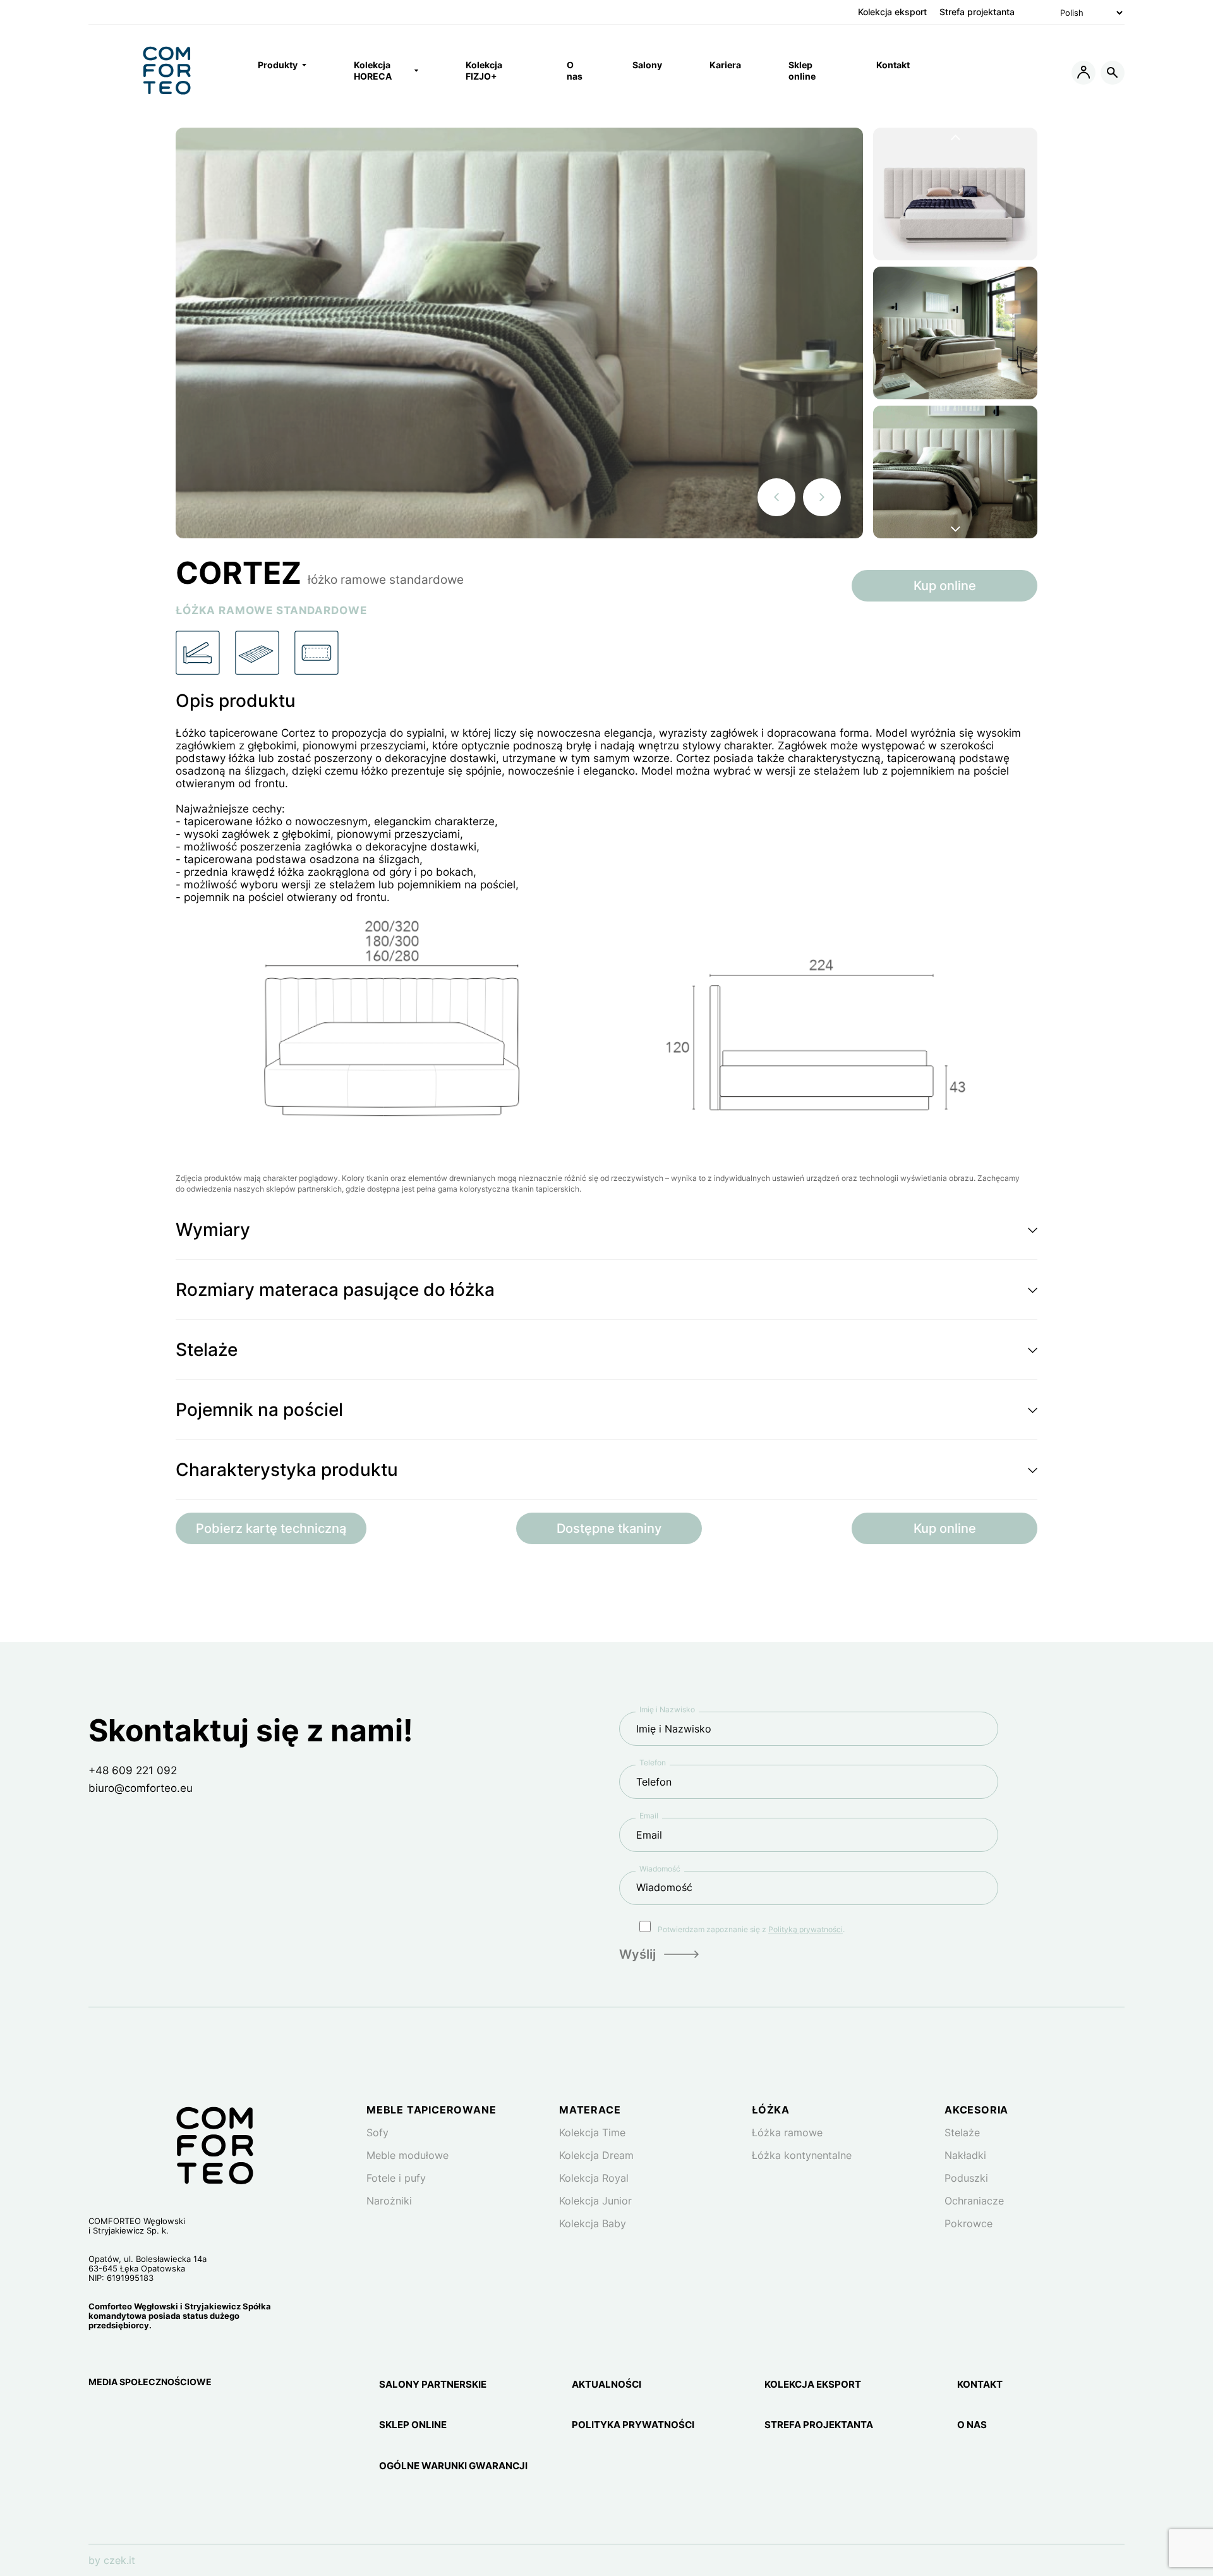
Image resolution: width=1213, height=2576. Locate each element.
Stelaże (962, 2132)
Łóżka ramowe (787, 2132)
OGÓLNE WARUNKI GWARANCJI (453, 2466)
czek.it (119, 2560)
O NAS (972, 2425)
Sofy (377, 2132)
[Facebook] (128, 2415)
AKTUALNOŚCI (606, 2385)
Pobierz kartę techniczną (271, 1528)
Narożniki (389, 2201)
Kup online (945, 586)
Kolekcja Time (592, 2132)
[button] (606, 1230)
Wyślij (637, 1954)
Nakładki (965, 2155)
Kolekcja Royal (594, 2178)
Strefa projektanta (977, 12)
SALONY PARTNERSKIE (433, 2385)
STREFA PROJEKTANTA (819, 2425)
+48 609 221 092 (133, 1770)
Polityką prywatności (806, 1929)
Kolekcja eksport (892, 12)
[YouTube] (157, 2415)
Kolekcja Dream (596, 2155)
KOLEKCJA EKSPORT (813, 2385)
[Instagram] (97, 2415)
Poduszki (966, 2178)
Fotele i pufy (396, 2178)
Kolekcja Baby (593, 2223)
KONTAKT (980, 2385)
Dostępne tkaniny (609, 1528)
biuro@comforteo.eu (141, 1788)
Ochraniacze (974, 2201)
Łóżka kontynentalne (802, 2155)
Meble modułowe (407, 2155)
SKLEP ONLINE (413, 2425)
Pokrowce (969, 2223)
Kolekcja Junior (595, 2201)
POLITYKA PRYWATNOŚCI (633, 2425)
